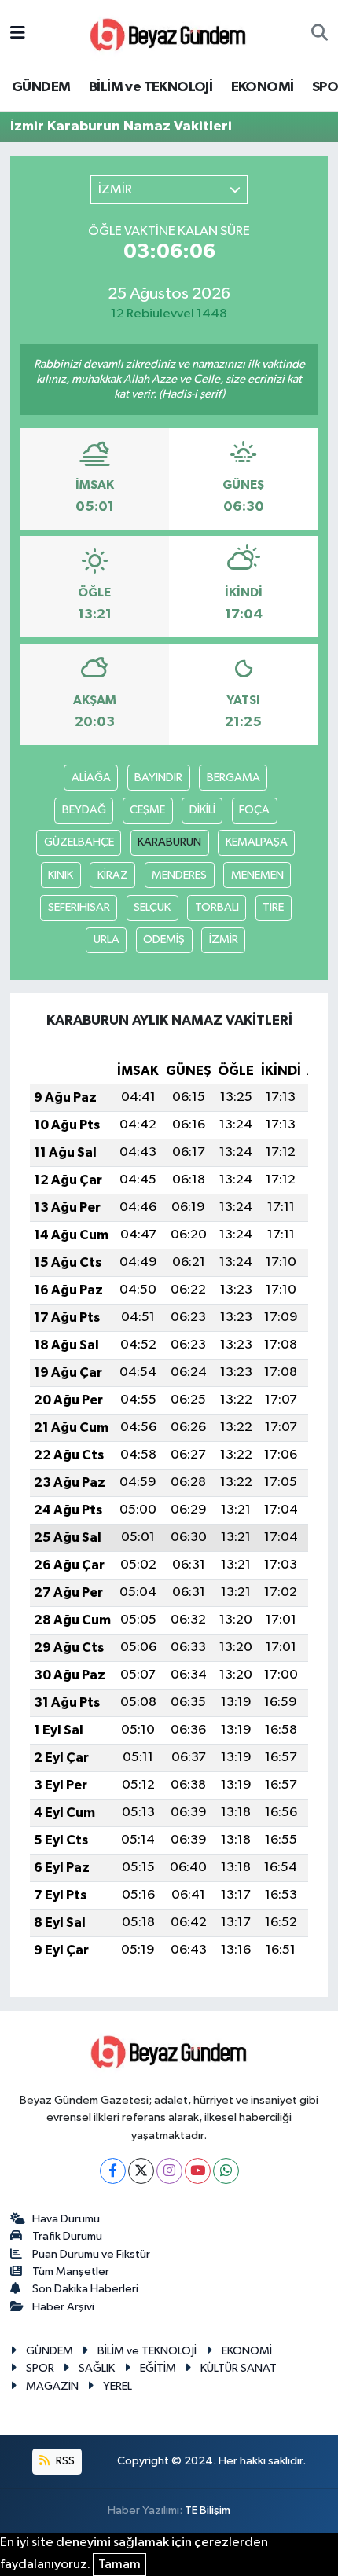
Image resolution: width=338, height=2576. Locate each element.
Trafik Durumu (67, 2236)
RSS (64, 2461)
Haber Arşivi (63, 2307)
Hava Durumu (66, 2219)
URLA (107, 939)
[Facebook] (113, 2171)
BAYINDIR (158, 778)
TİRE (273, 907)
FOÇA (254, 810)
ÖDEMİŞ (164, 939)
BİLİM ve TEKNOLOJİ (151, 87)
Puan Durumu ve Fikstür (91, 2254)
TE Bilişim (208, 2510)
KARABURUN (169, 842)
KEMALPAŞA (257, 842)
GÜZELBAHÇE (79, 842)
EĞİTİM (158, 2368)
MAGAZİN (52, 2386)
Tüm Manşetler (71, 2271)
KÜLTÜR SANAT (239, 2368)
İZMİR (224, 939)
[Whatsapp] (226, 2171)
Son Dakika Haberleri (85, 2289)
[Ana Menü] (18, 33)
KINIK (61, 875)
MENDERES (179, 875)
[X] (141, 2171)
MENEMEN (257, 875)
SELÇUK (152, 907)
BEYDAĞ (84, 810)
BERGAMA (233, 778)
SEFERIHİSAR (79, 907)
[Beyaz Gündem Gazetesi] (168, 33)
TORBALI (217, 907)
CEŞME (147, 810)
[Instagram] (169, 2171)
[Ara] (320, 34)
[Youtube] (198, 2171)
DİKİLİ (202, 810)
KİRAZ (113, 875)
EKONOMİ (263, 87)
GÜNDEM (41, 87)
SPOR (40, 2368)
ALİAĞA (91, 778)
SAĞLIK (97, 2368)
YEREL (118, 2386)
